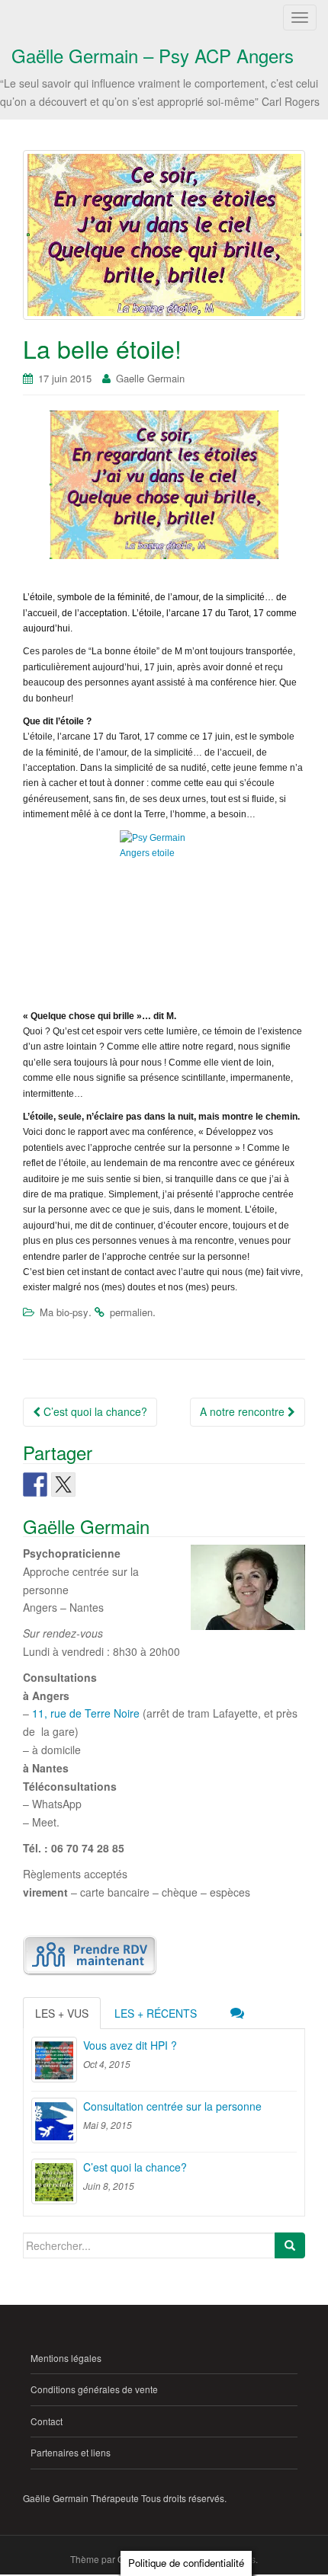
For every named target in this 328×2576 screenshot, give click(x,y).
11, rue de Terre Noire (86, 1713)
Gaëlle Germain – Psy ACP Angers (153, 55)
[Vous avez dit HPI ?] (54, 2060)
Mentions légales (66, 2358)
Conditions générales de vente (94, 2389)
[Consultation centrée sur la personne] (54, 2121)
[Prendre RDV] (90, 1955)
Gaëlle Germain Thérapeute (81, 2498)
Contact (47, 2421)
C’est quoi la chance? (94, 1411)
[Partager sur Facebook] (35, 1485)
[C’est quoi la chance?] (54, 2181)
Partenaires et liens (71, 2452)
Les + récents (156, 2013)
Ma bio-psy (64, 1312)
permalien (131, 1312)
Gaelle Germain (150, 378)
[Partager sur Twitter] (63, 1485)
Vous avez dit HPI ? (130, 2045)
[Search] (290, 2245)
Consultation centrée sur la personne (172, 2106)
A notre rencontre (244, 1411)
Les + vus (62, 2013)
